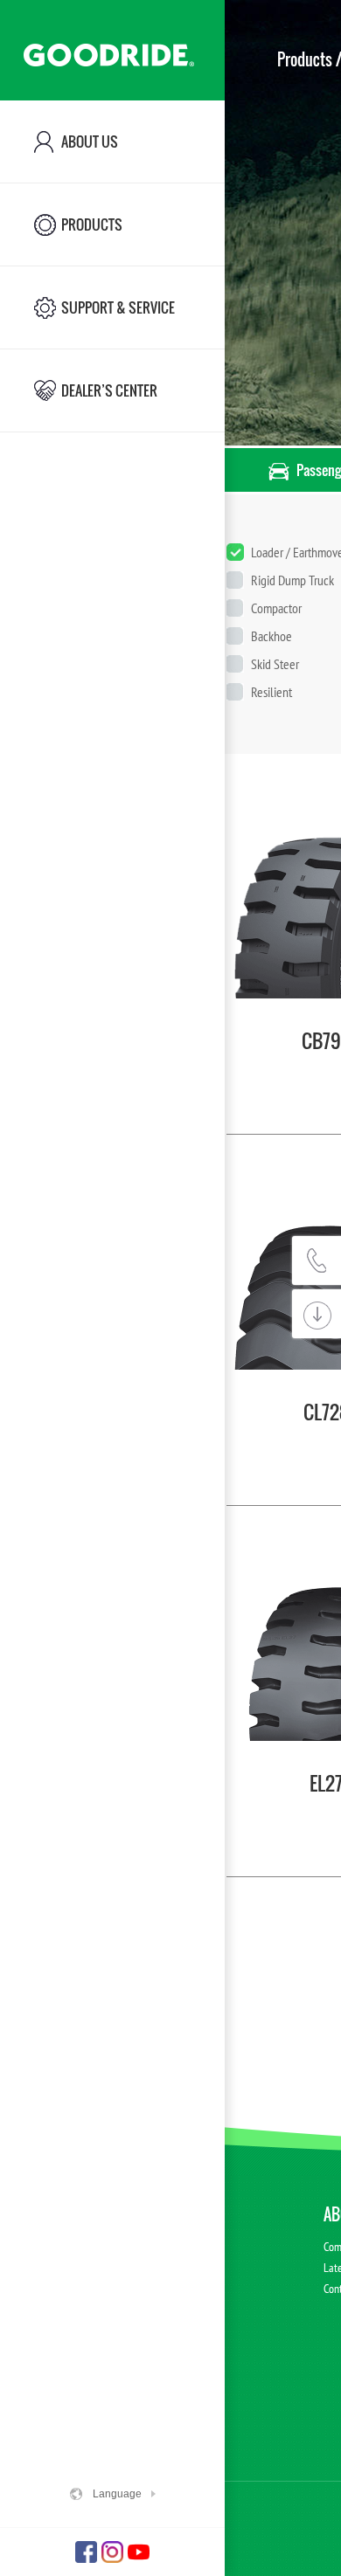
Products (305, 59)
